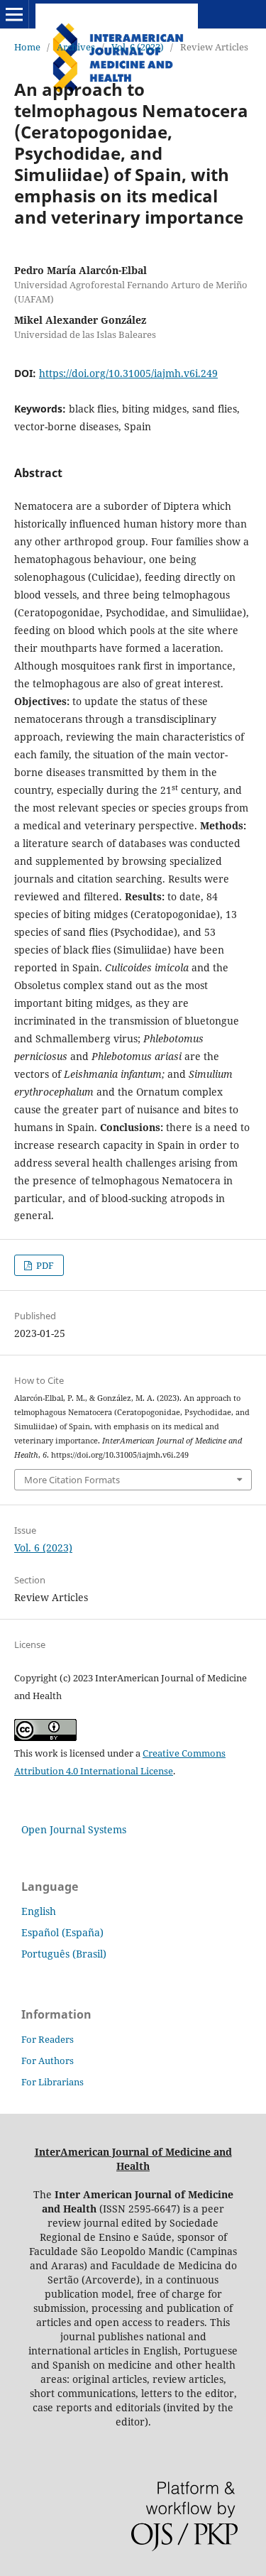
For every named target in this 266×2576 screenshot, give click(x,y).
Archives (76, 47)
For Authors (48, 2061)
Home (27, 47)
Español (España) (62, 1932)
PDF (44, 1265)
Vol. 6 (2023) (138, 47)
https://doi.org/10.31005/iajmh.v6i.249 (128, 373)
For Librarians (52, 2082)
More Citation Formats (72, 1480)
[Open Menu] (14, 14)
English (39, 1911)
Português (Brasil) (64, 1954)
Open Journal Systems (74, 1829)
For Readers (48, 2039)
